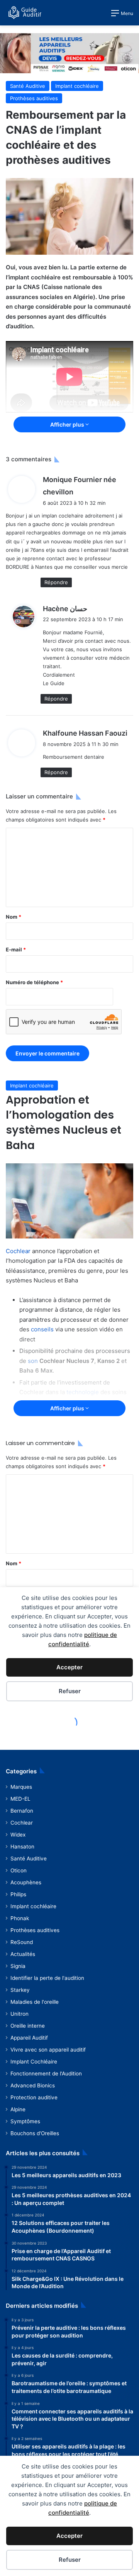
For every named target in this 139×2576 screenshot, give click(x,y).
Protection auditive (34, 2097)
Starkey (20, 1990)
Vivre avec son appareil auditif (48, 2050)
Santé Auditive (28, 86)
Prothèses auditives (34, 98)
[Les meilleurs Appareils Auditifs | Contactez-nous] (69, 52)
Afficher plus (68, 424)
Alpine (18, 2109)
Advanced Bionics (33, 2085)
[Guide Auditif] (25, 13)
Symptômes (25, 2121)
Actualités (23, 1954)
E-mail (16, 949)
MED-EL (20, 1799)
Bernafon (22, 1811)
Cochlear (22, 1823)
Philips (18, 1894)
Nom (14, 917)
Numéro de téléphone (34, 982)
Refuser (70, 2560)
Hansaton (22, 1847)
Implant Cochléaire (34, 2062)
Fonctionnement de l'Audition (46, 2074)
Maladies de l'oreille (35, 2002)
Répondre (56, 582)
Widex (18, 1835)
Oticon (19, 1870)
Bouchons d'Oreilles (35, 2133)
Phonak (20, 1918)
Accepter (69, 2536)
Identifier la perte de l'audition (47, 1978)
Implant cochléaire (77, 86)
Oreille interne (28, 2026)
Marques (21, 1787)
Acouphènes (26, 1882)
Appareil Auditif (29, 2038)
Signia (18, 1966)
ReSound (22, 1942)
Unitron (19, 2014)
